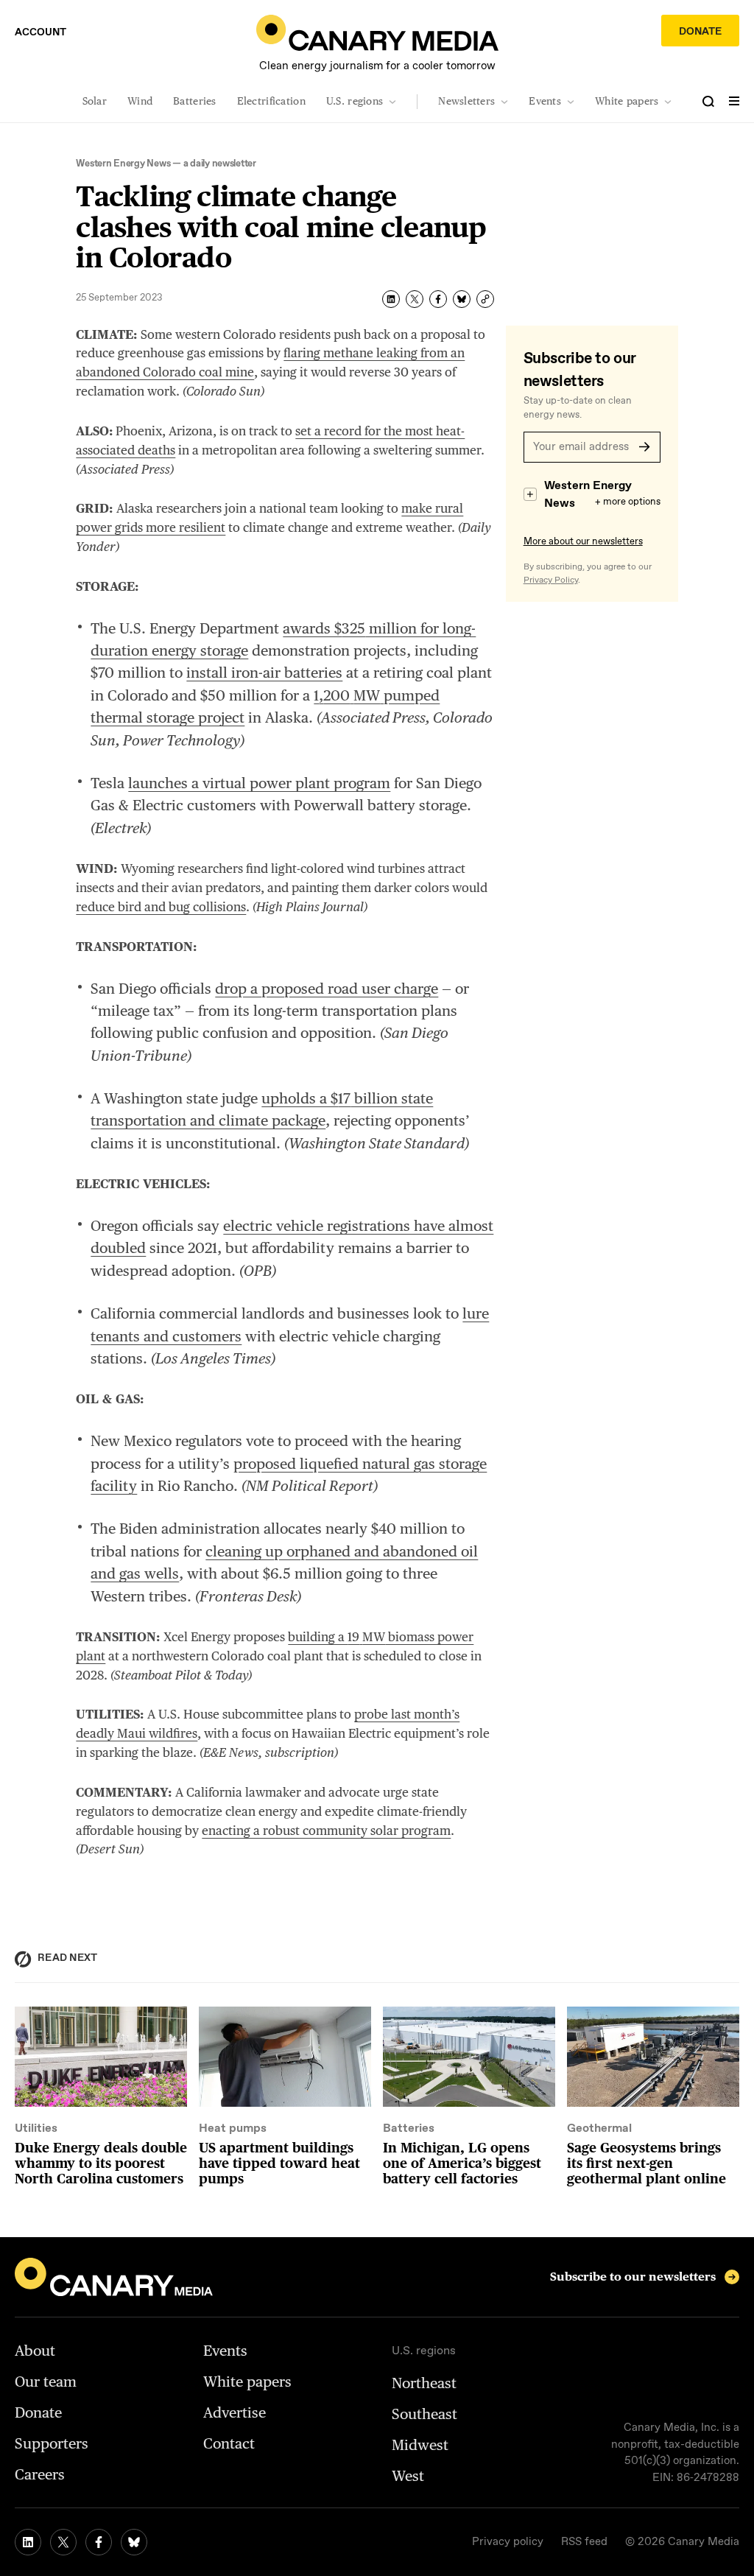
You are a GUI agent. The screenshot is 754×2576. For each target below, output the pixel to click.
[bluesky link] (134, 2542)
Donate (700, 32)
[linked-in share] (391, 299)
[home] (377, 33)
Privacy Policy (551, 580)
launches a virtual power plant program (259, 783)
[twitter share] (415, 299)
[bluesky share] (462, 299)
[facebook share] (438, 299)
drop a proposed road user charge (327, 989)
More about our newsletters (583, 542)
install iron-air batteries (264, 673)
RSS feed (584, 2542)
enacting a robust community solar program (326, 1831)
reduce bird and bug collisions (161, 907)
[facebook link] (99, 2542)
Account (40, 32)
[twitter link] (63, 2542)
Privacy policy (508, 2542)
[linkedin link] (28, 2542)
